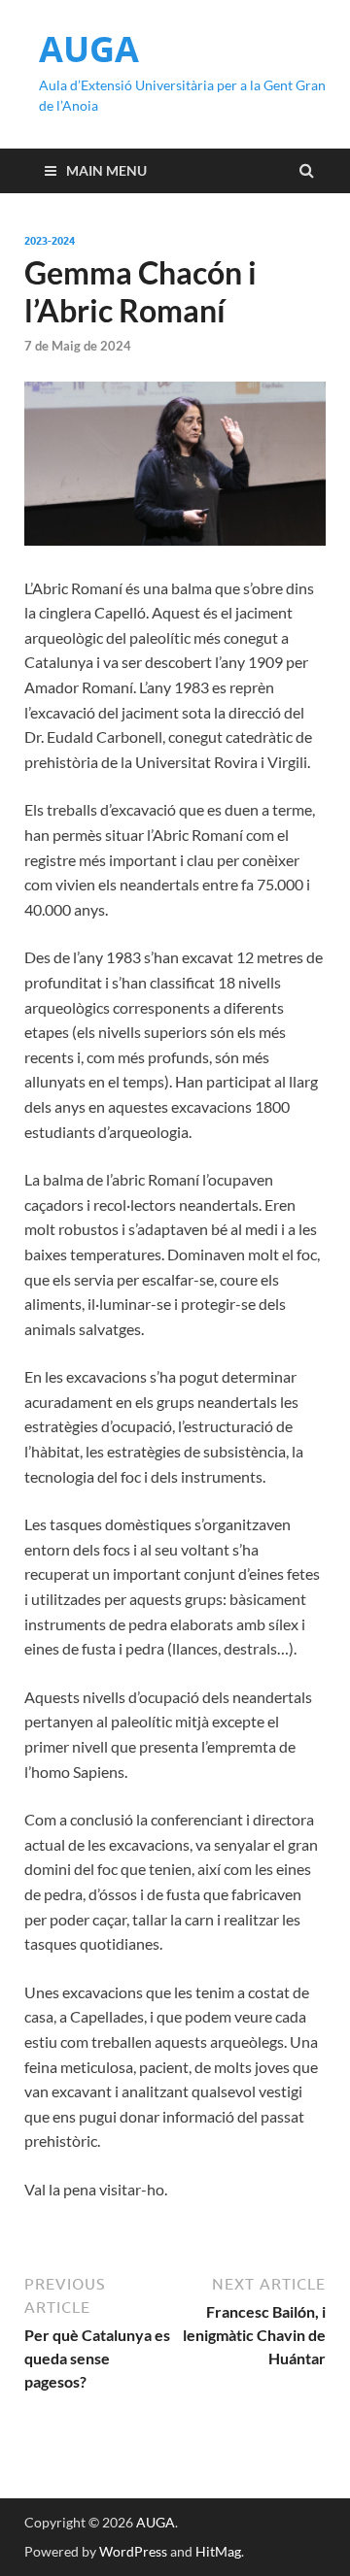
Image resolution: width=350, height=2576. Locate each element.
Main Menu (106, 170)
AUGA (89, 49)
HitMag (218, 2551)
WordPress (133, 2551)
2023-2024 (50, 241)
